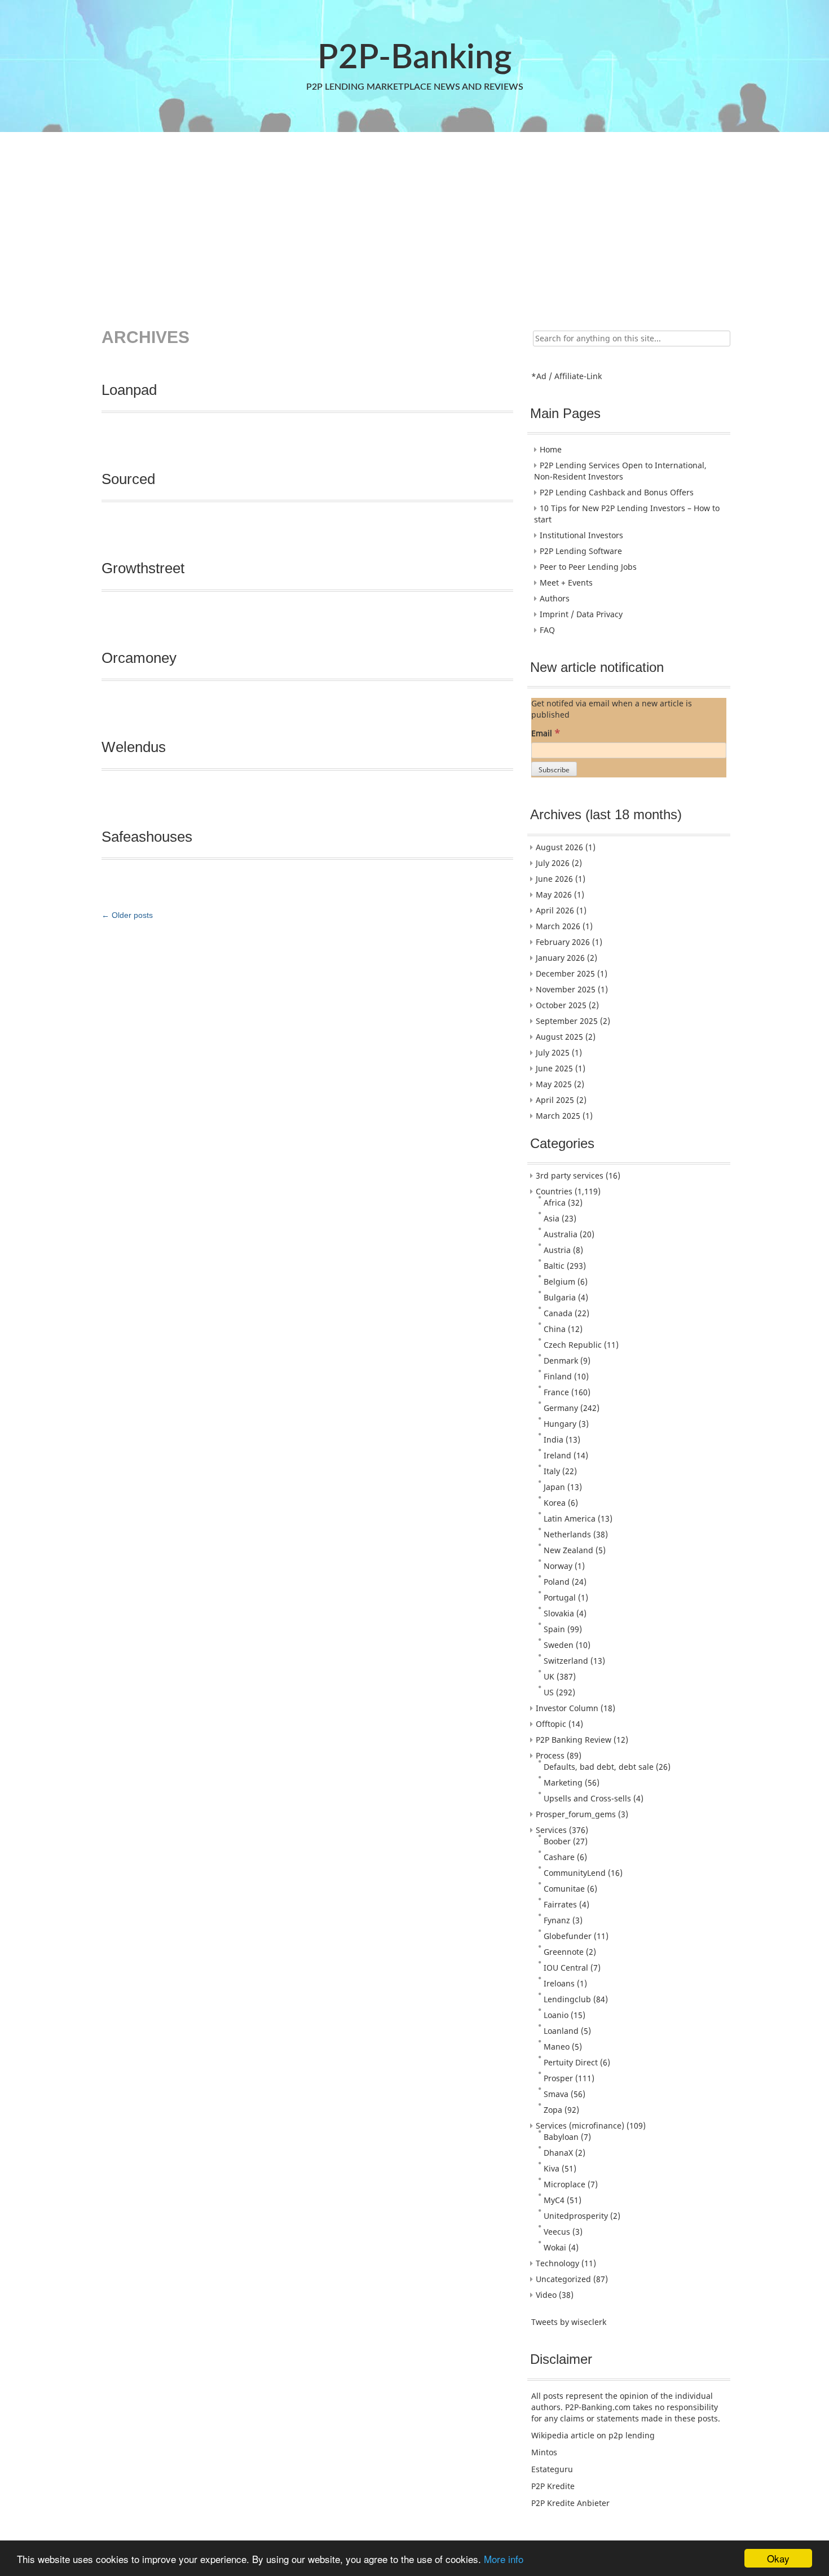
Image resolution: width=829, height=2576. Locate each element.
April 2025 (555, 1100)
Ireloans (559, 1983)
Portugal (560, 1597)
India (554, 1439)
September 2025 (567, 1021)
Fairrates (560, 1904)
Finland (558, 1376)
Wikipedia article (563, 2435)
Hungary (560, 1424)
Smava (556, 2094)
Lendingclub (567, 1999)
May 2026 (554, 894)
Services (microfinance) (580, 2126)
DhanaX (558, 2153)
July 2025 (553, 1052)
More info (504, 2559)
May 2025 (554, 1084)
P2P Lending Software (581, 551)
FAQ (547, 630)
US (549, 1692)
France (556, 1392)
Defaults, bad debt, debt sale (599, 1767)
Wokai (555, 2247)
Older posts (127, 915)
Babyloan (561, 2137)
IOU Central (566, 1968)
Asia (552, 1218)
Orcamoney (139, 658)
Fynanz (557, 1920)
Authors (555, 598)
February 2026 (563, 942)
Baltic (554, 1266)
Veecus (557, 2232)
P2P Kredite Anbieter (570, 2503)
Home (551, 449)
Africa (555, 1203)
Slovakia (559, 1613)
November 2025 (566, 989)
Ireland (557, 1455)
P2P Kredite (553, 2486)
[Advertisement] (413, 222)
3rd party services (570, 1175)
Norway (558, 1566)
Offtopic (551, 1724)
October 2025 (561, 1005)
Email (546, 733)
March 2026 (558, 926)
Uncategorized (563, 2279)
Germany (561, 1408)
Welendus (134, 747)
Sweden (559, 1645)
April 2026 (555, 910)
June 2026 (554, 879)
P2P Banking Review (574, 1740)
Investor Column (567, 1708)
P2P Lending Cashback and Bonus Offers (617, 492)
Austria (557, 1250)
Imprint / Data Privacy (581, 614)
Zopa (553, 2110)
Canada (558, 1313)
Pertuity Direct (571, 2062)
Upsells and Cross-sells (587, 1798)
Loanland (561, 2031)
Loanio (556, 2015)
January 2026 (560, 958)
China (555, 1329)
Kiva (552, 2168)
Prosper (558, 2078)
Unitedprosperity (576, 2216)
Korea (555, 1503)
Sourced (128, 479)
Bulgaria (560, 1297)
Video (546, 2295)
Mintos (544, 2452)
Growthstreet (143, 568)
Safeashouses (147, 837)
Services (551, 1830)
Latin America (570, 1518)
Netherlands (567, 1534)
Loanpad (129, 390)
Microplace (565, 2184)
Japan (554, 1487)
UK (549, 1676)
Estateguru (552, 2469)
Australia (561, 1234)
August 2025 (559, 1037)
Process (550, 1755)
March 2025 (558, 1116)
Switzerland (566, 1661)
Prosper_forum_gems (576, 1814)
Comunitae (564, 1889)
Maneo (557, 2047)
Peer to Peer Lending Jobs (588, 567)
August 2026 (559, 847)
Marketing (563, 1782)
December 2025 (565, 973)
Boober (557, 1841)
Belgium (559, 1282)
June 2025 (554, 1068)
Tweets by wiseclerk (569, 2322)
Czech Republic (573, 1345)
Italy (552, 1471)
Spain (554, 1629)
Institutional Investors (581, 535)
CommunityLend (575, 1873)
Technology (557, 2263)
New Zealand (568, 1550)
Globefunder (568, 1936)
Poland (557, 1582)
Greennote (564, 1952)
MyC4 (554, 2200)
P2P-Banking (414, 58)
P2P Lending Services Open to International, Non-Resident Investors (620, 471)
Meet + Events (566, 583)
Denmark (561, 1360)
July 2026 (553, 863)
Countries (554, 1191)
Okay (778, 2558)
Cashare (559, 1857)
